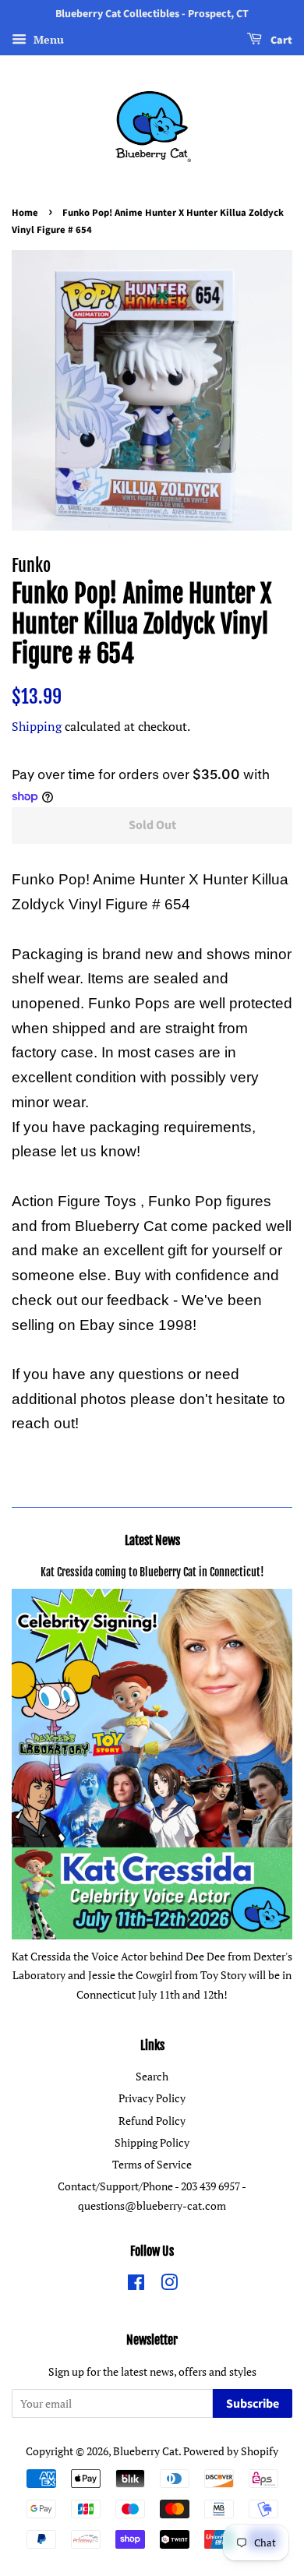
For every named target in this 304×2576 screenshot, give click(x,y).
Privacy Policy (152, 2098)
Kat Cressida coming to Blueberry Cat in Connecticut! (152, 1572)
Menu (47, 39)
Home (25, 213)
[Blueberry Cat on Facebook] (136, 2285)
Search (152, 2076)
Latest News (152, 1540)
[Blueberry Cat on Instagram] (169, 2285)
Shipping (37, 726)
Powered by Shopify (231, 2451)
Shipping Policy (152, 2142)
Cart (280, 41)
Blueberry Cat (146, 2451)
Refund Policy (152, 2121)
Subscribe (253, 2404)
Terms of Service (152, 2164)
